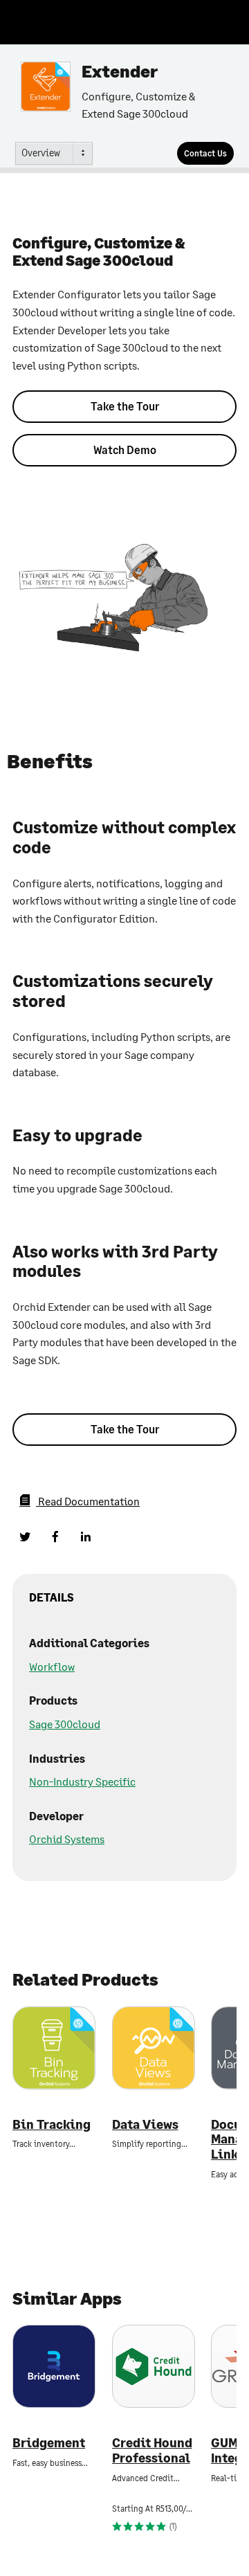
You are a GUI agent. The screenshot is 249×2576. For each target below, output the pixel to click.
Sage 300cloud (65, 1724)
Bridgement (49, 2443)
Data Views (145, 2124)
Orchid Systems (67, 1839)
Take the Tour (125, 406)
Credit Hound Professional (152, 2450)
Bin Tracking (52, 2124)
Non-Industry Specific (82, 1781)
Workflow (52, 1666)
